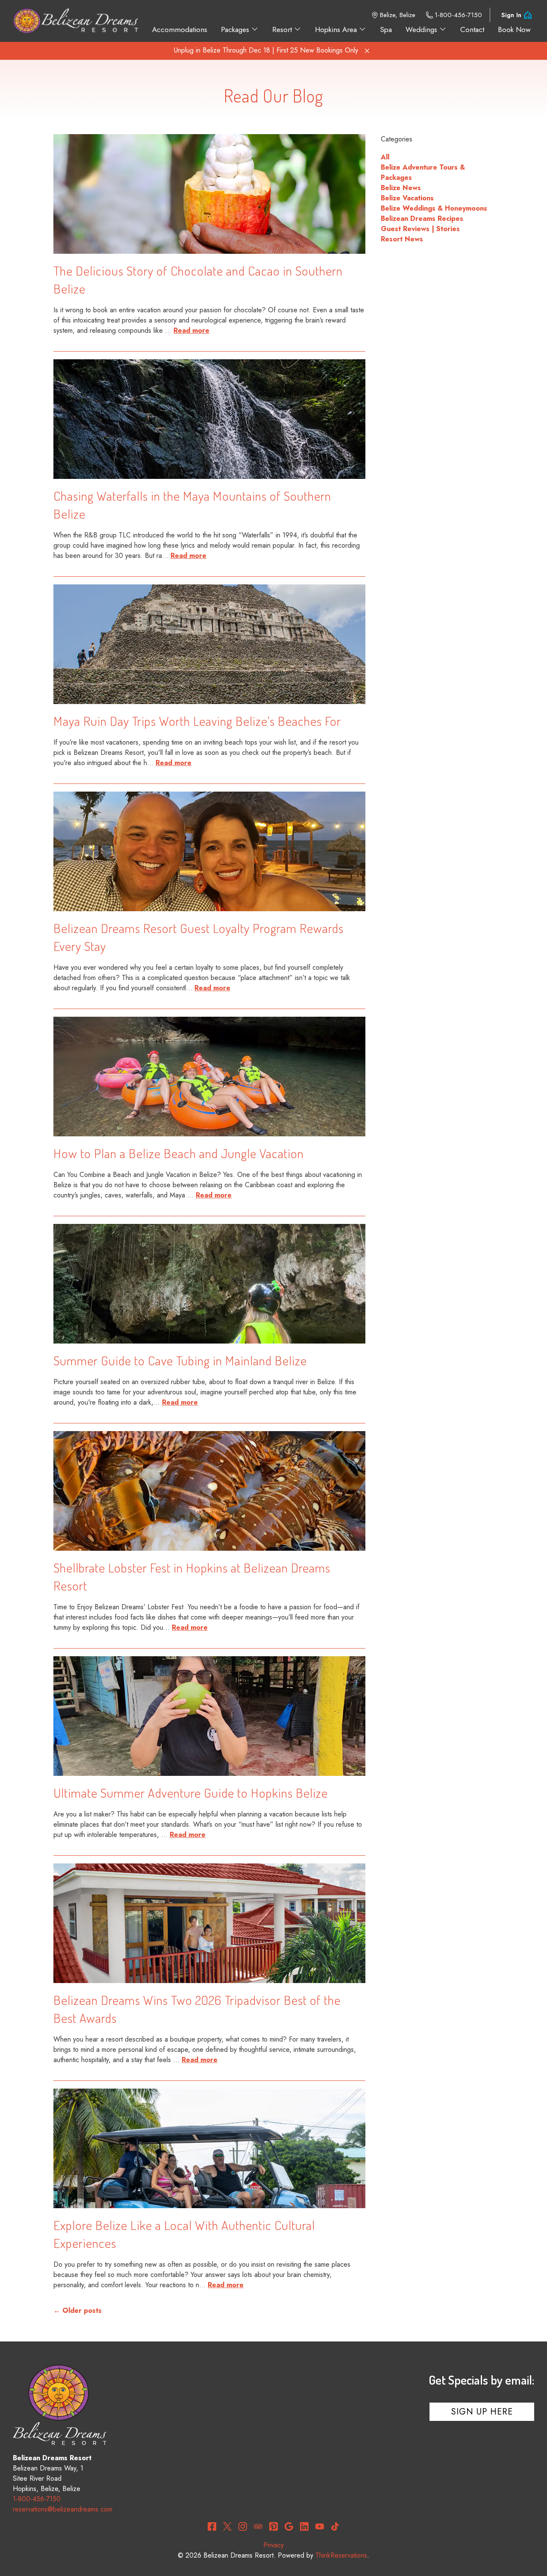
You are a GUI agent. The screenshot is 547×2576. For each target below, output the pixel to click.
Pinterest (273, 2526)
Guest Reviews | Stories (420, 229)
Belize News (401, 188)
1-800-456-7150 (458, 15)
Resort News (402, 239)
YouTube (320, 2526)
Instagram (243, 2526)
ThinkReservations (341, 2555)
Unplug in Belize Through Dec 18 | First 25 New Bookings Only (266, 50)
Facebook (212, 2526)
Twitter (227, 2526)
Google (289, 2526)
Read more (191, 330)
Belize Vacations (407, 198)
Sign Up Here (482, 2412)
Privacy (273, 2545)
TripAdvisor (258, 2526)
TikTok (335, 2526)
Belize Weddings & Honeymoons (434, 208)
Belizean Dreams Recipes (422, 219)
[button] (367, 51)
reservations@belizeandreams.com (63, 2509)
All (385, 157)
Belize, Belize (398, 15)
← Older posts (78, 2310)
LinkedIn (304, 2526)
